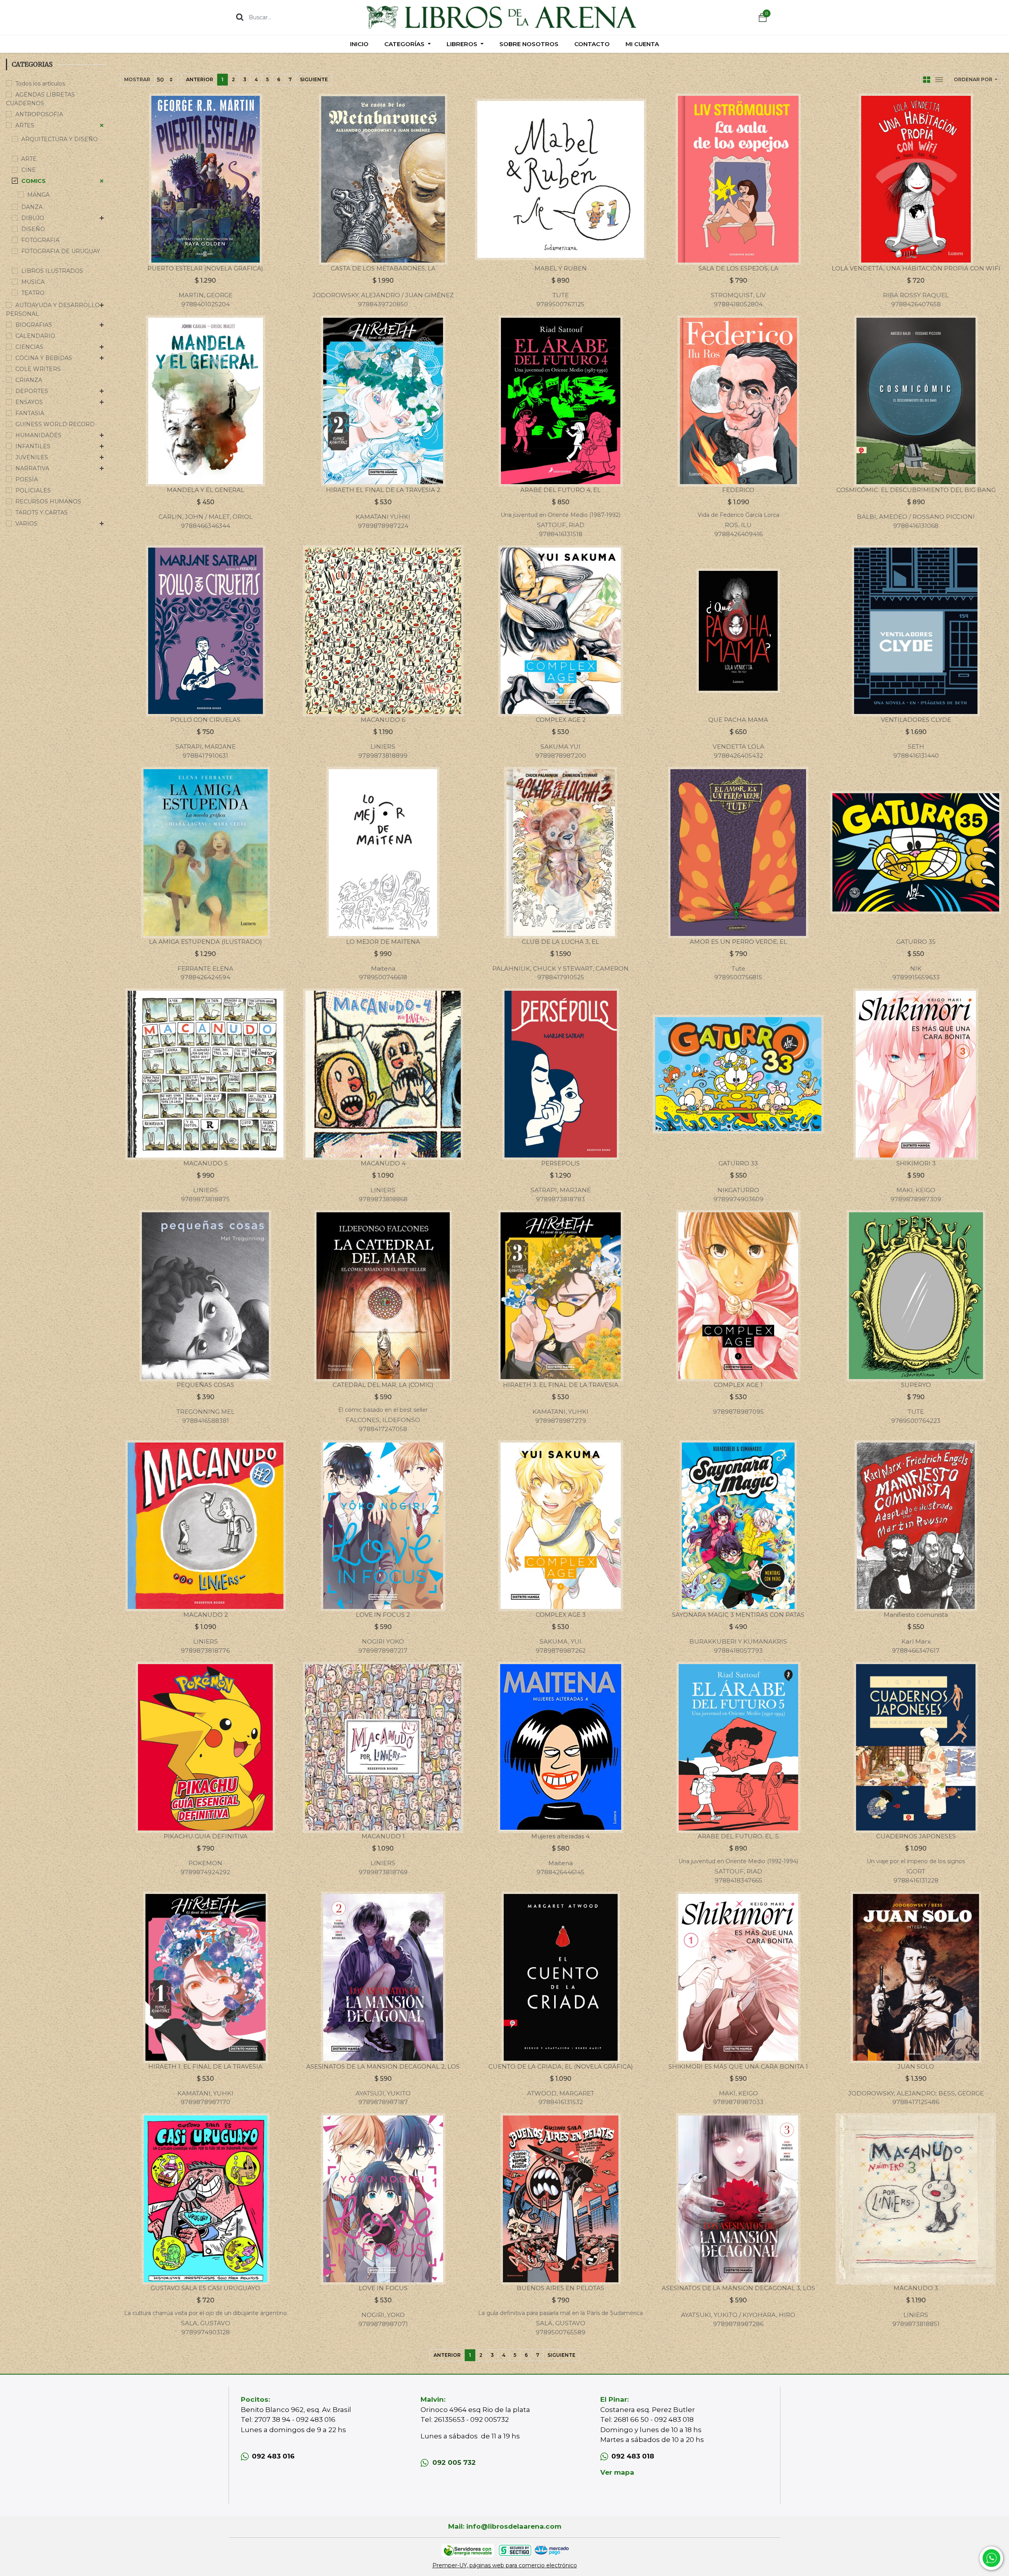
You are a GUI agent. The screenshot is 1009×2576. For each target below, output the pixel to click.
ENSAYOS (29, 402)
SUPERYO (916, 1385)
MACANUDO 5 (206, 1163)
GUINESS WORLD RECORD (55, 424)
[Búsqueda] (240, 17)
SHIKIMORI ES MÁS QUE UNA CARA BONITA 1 (738, 2066)
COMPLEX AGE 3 (561, 1615)
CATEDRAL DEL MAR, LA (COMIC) (383, 1385)
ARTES (25, 125)
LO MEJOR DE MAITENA (383, 942)
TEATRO (33, 293)
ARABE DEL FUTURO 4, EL (560, 490)
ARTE (29, 159)
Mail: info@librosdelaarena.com (505, 2526)
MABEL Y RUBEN (561, 268)
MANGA (38, 195)
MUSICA (33, 282)
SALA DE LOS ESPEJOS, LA (738, 268)
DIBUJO (33, 218)
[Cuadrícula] (927, 80)
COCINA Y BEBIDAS (44, 358)
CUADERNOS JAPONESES (916, 1836)
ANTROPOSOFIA (39, 114)
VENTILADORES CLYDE (916, 720)
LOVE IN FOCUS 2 (383, 1615)
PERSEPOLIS (560, 1163)
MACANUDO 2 (206, 1615)
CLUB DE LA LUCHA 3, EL (560, 942)
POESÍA (27, 479)
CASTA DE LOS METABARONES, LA (383, 268)
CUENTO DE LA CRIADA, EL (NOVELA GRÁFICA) (561, 2066)
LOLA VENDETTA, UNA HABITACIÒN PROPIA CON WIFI (916, 268)
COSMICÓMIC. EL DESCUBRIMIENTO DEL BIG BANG (916, 490)
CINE (29, 170)
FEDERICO (738, 490)
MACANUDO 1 (383, 1836)
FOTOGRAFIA (40, 240)
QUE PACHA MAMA (738, 720)
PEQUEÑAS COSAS (205, 1385)
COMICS (34, 181)
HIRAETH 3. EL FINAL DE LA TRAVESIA (561, 1385)
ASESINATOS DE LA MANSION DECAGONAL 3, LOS (738, 2288)
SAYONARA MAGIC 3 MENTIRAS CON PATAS (738, 1615)
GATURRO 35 (916, 942)
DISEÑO (33, 229)
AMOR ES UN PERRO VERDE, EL (738, 942)
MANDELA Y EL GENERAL (206, 490)
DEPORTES (32, 391)
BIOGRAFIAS (34, 325)
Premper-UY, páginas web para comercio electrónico (505, 2565)
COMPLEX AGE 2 (561, 720)
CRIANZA (29, 380)
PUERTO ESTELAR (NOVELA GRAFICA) (205, 268)
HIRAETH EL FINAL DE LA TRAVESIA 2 (383, 490)
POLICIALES (33, 490)
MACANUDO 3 (916, 2288)
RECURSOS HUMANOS (48, 501)
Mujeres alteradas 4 (560, 1836)
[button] (975, 80)
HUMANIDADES (38, 435)
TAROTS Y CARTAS (42, 513)
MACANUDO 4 (383, 1163)
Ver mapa (617, 2472)
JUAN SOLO (916, 2066)
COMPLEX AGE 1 (738, 1385)
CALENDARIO (35, 336)
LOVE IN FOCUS (383, 2288)
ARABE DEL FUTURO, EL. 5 (738, 1836)
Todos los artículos (40, 84)
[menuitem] (359, 44)
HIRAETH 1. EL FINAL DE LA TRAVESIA (205, 2066)
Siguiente (314, 79)
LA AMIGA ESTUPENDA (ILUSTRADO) (206, 942)
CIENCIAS (29, 347)
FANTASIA (30, 413)
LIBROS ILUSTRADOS (52, 271)
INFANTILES (33, 446)
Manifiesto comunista (916, 1615)
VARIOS (26, 524)
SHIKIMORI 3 (916, 1163)
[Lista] (939, 80)
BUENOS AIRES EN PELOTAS (560, 2288)
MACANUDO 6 (383, 720)
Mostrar (137, 79)
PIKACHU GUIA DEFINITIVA (206, 1836)
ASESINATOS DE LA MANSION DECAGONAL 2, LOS (383, 2066)
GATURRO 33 (738, 1163)
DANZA (32, 207)
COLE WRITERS (38, 369)
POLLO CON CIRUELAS (205, 720)
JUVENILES (32, 457)
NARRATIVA (32, 468)
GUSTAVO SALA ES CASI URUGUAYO (205, 2288)
